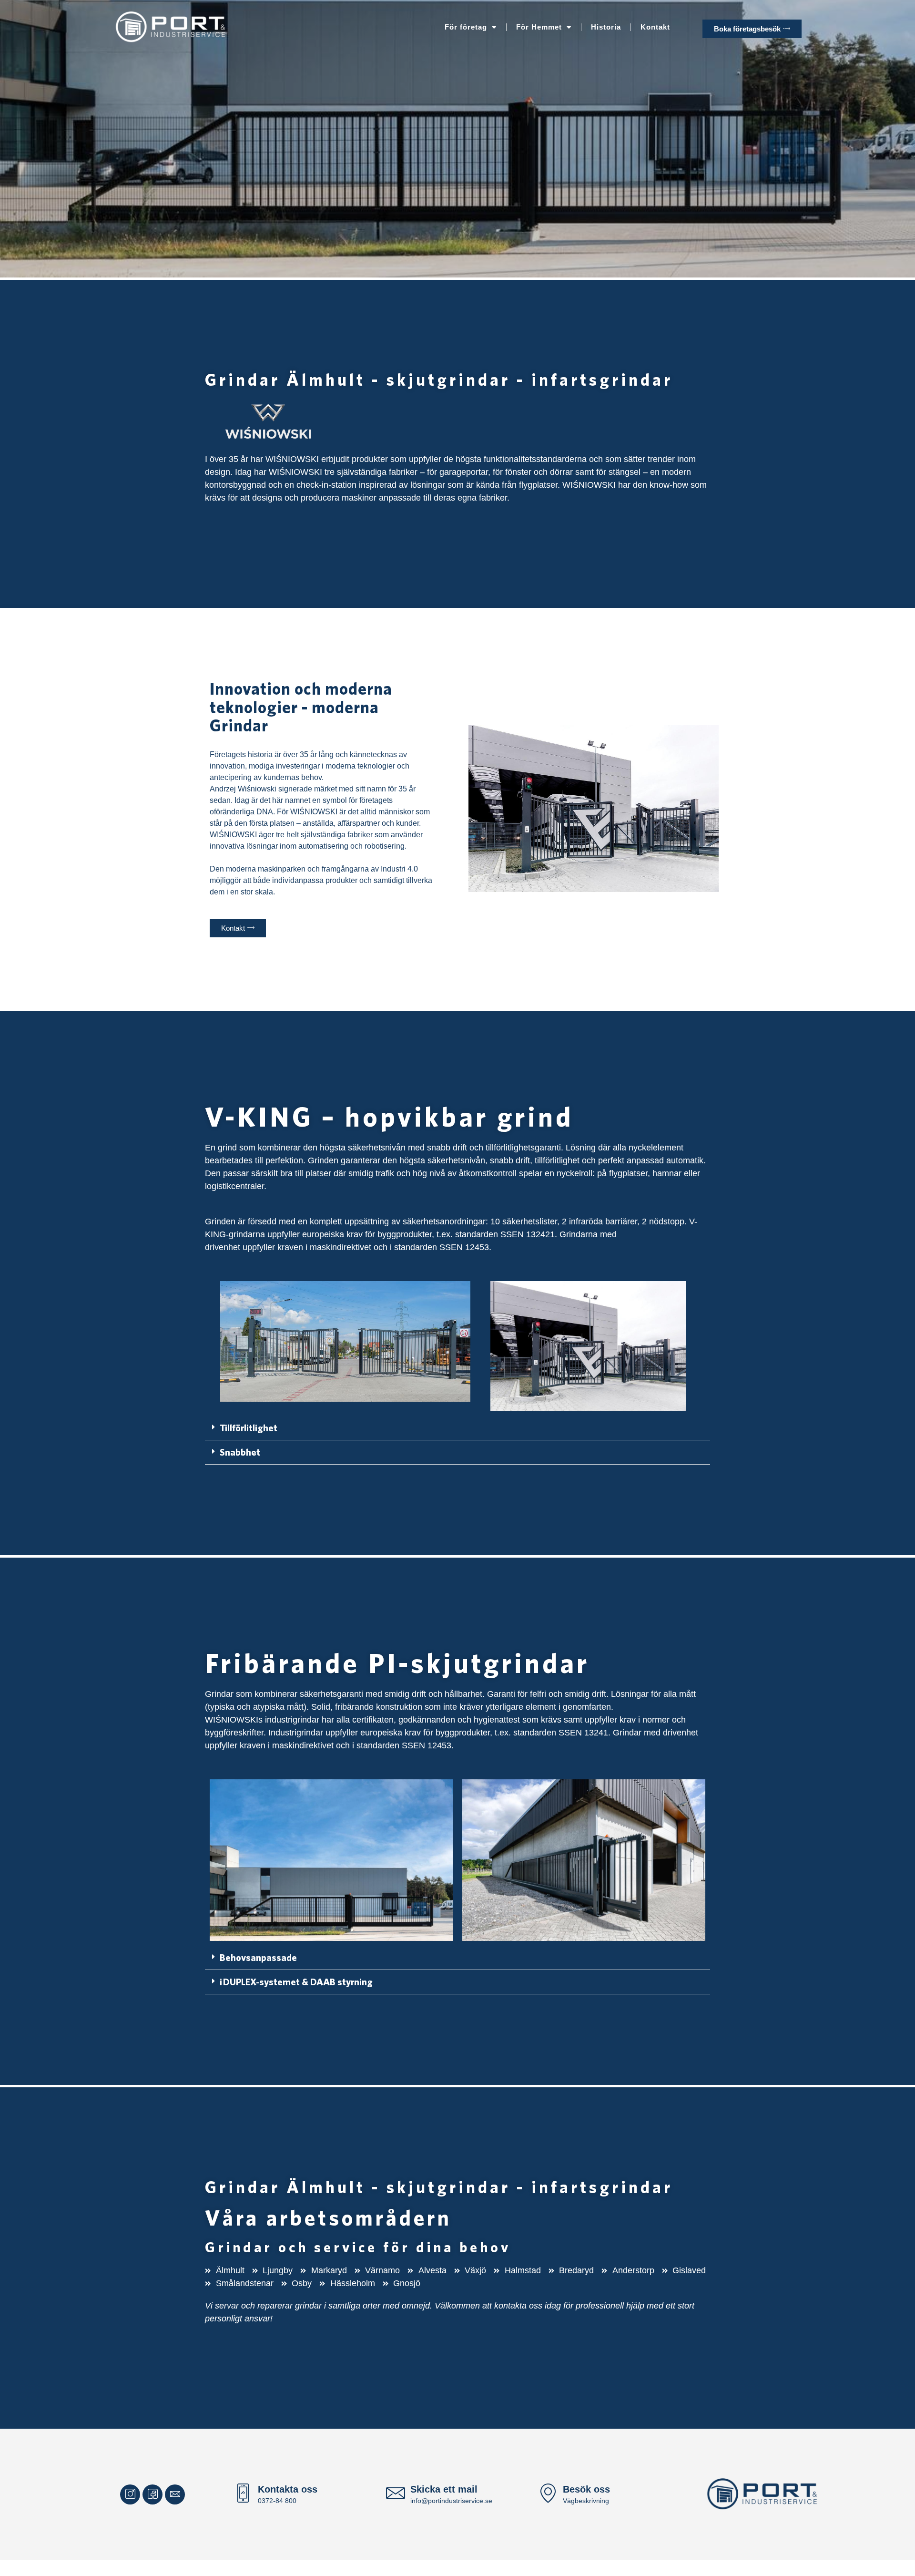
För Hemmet (539, 27)
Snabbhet (240, 1452)
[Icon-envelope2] (175, 2494)
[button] (457, 1428)
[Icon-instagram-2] (130, 2494)
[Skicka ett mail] (396, 2494)
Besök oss (586, 2489)
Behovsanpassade (258, 1957)
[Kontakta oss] (243, 2494)
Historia (606, 27)
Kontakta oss (288, 2489)
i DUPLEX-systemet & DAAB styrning (296, 1982)
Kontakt (655, 27)
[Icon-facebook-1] (152, 2494)
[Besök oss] (548, 2494)
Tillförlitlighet (249, 1428)
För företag (466, 27)
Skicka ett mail (444, 2489)
